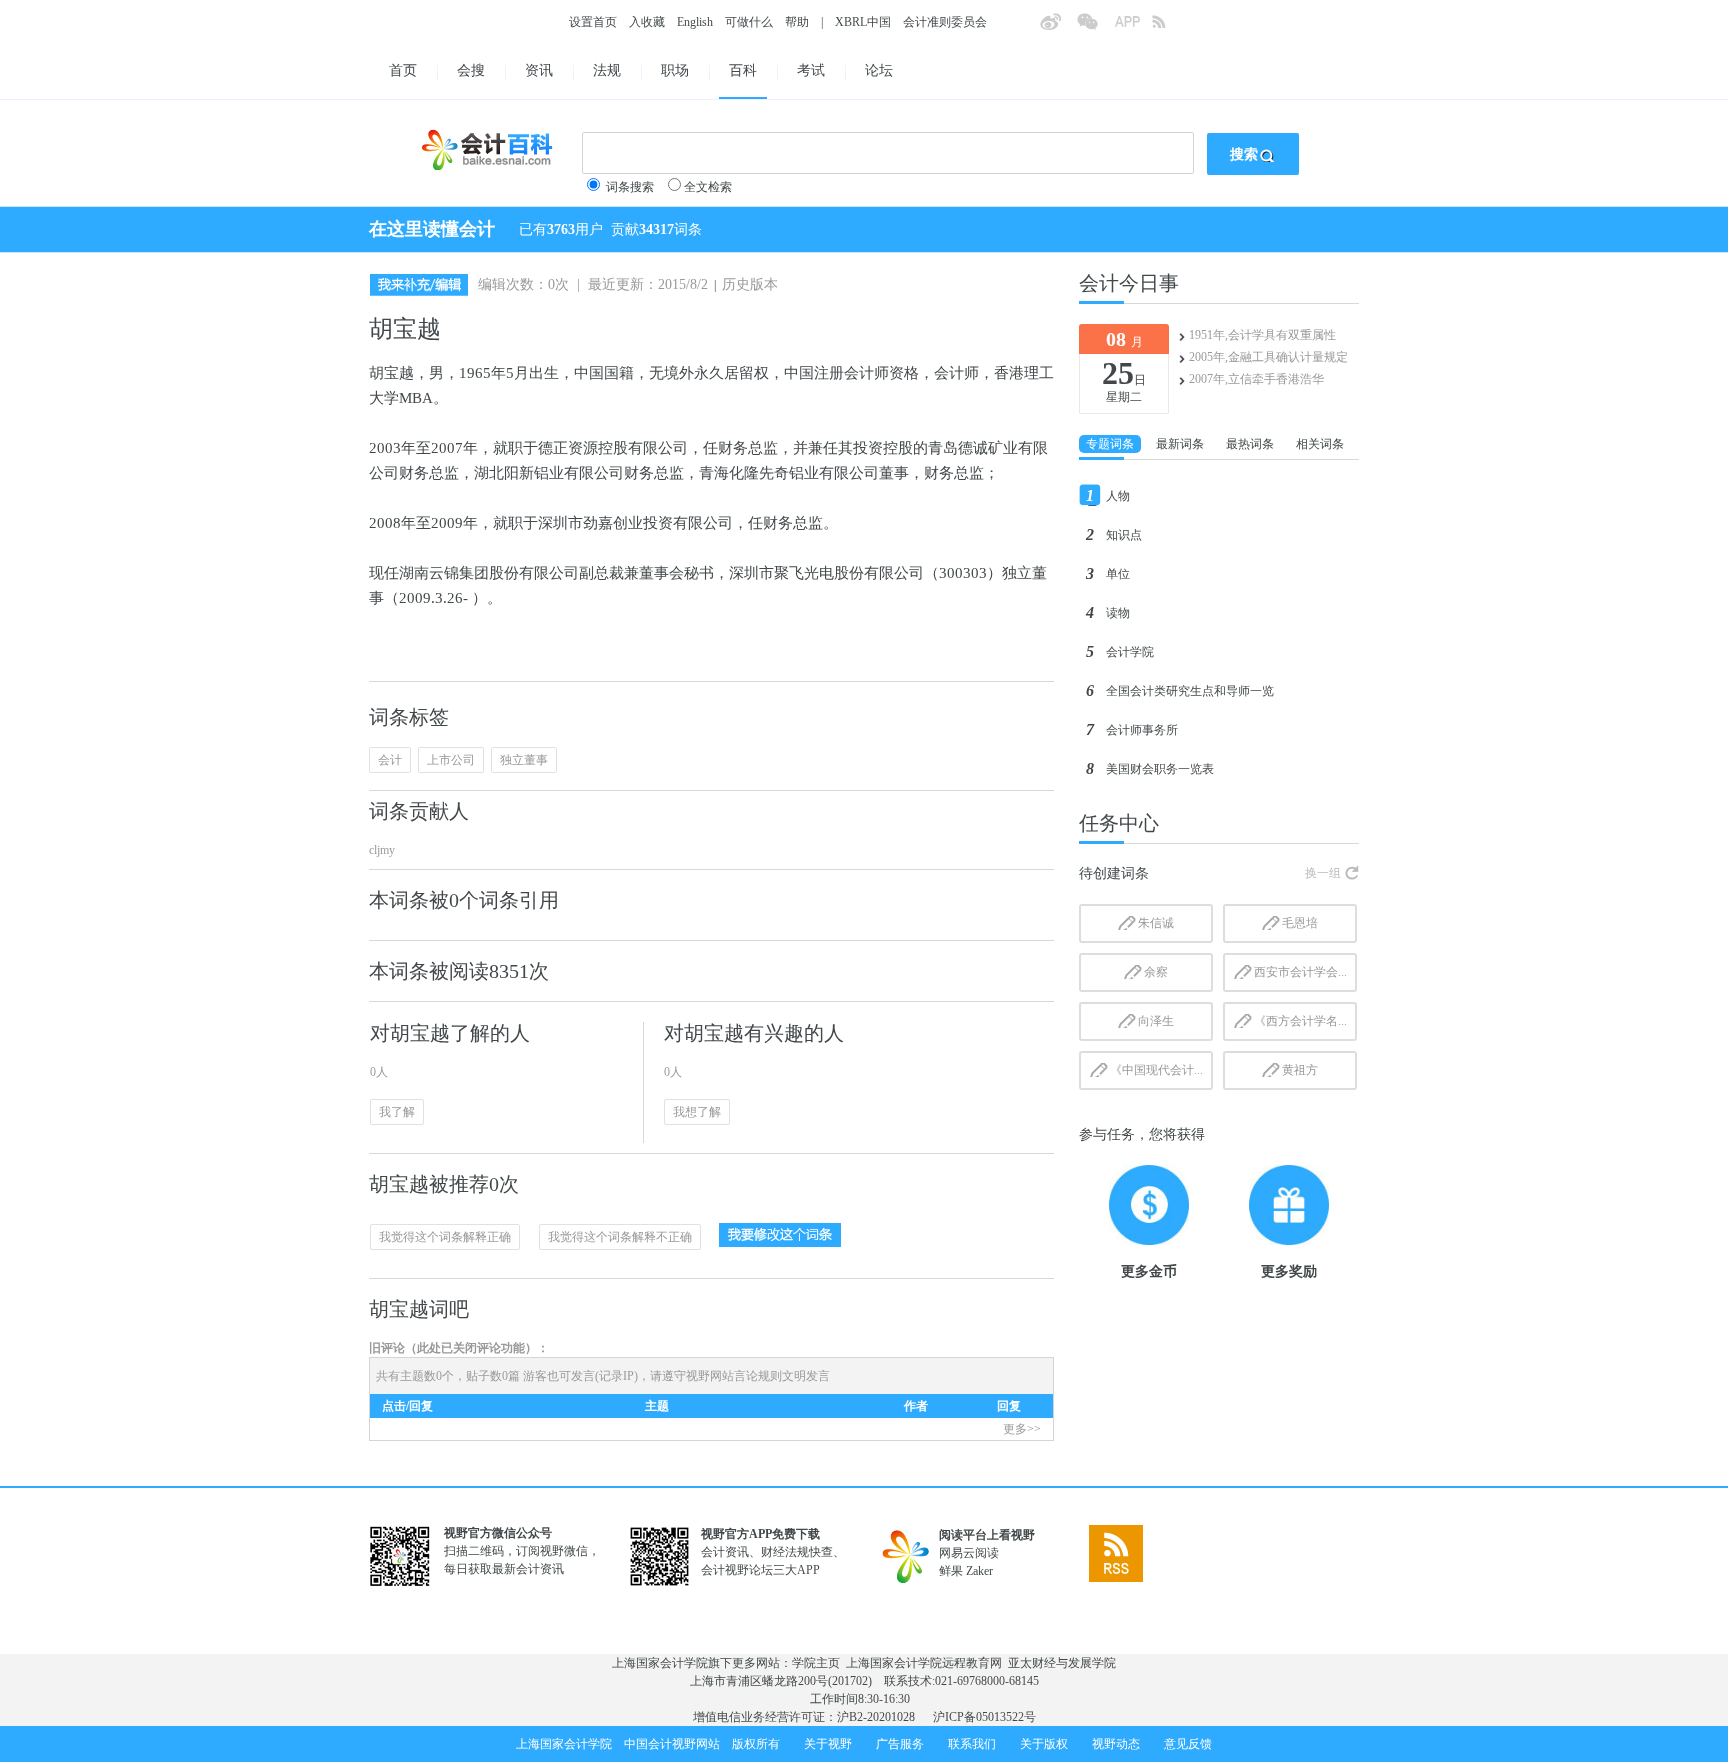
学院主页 (816, 1663)
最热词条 (1250, 444)
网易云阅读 (969, 1553)
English (695, 22)
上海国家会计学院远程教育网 (924, 1663)
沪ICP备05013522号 (984, 1717)
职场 (675, 70)
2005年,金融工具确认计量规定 (1268, 357)
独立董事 (524, 760)
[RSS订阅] (1170, 28)
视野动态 (1116, 1744)
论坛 (879, 70)
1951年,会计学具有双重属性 (1262, 335)
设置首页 (593, 22)
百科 (743, 70)
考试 (811, 70)
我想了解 (697, 1112)
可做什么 (749, 22)
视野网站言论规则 (734, 1376)
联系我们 (972, 1744)
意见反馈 (1188, 1744)
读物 (1118, 613)
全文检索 (708, 187)
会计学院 (1130, 652)
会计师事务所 (1142, 730)
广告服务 (900, 1744)
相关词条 (1320, 444)
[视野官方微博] (1058, 28)
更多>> (1022, 1429)
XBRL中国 (863, 22)
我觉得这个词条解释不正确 (620, 1237)
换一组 (1323, 873)
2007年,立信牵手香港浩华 (1256, 379)
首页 (403, 70)
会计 (390, 760)
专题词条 (1110, 444)
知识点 (1124, 535)
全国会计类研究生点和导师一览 (1190, 691)
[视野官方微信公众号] (1095, 28)
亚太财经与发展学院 (1062, 1663)
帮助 (797, 22)
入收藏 (647, 22)
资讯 (539, 70)
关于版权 (1044, 1744)
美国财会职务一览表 (1160, 769)
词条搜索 (630, 187)
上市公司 (451, 760)
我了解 (397, 1112)
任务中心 (1119, 823)
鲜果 (951, 1571)
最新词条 (1180, 444)
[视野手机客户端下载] (1133, 28)
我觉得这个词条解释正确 (445, 1237)
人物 (1118, 496)
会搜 (471, 70)
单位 (1118, 574)
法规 (607, 70)
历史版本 (750, 284)
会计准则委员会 (945, 22)
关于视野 (828, 1744)
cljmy (382, 850)
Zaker (979, 1571)
